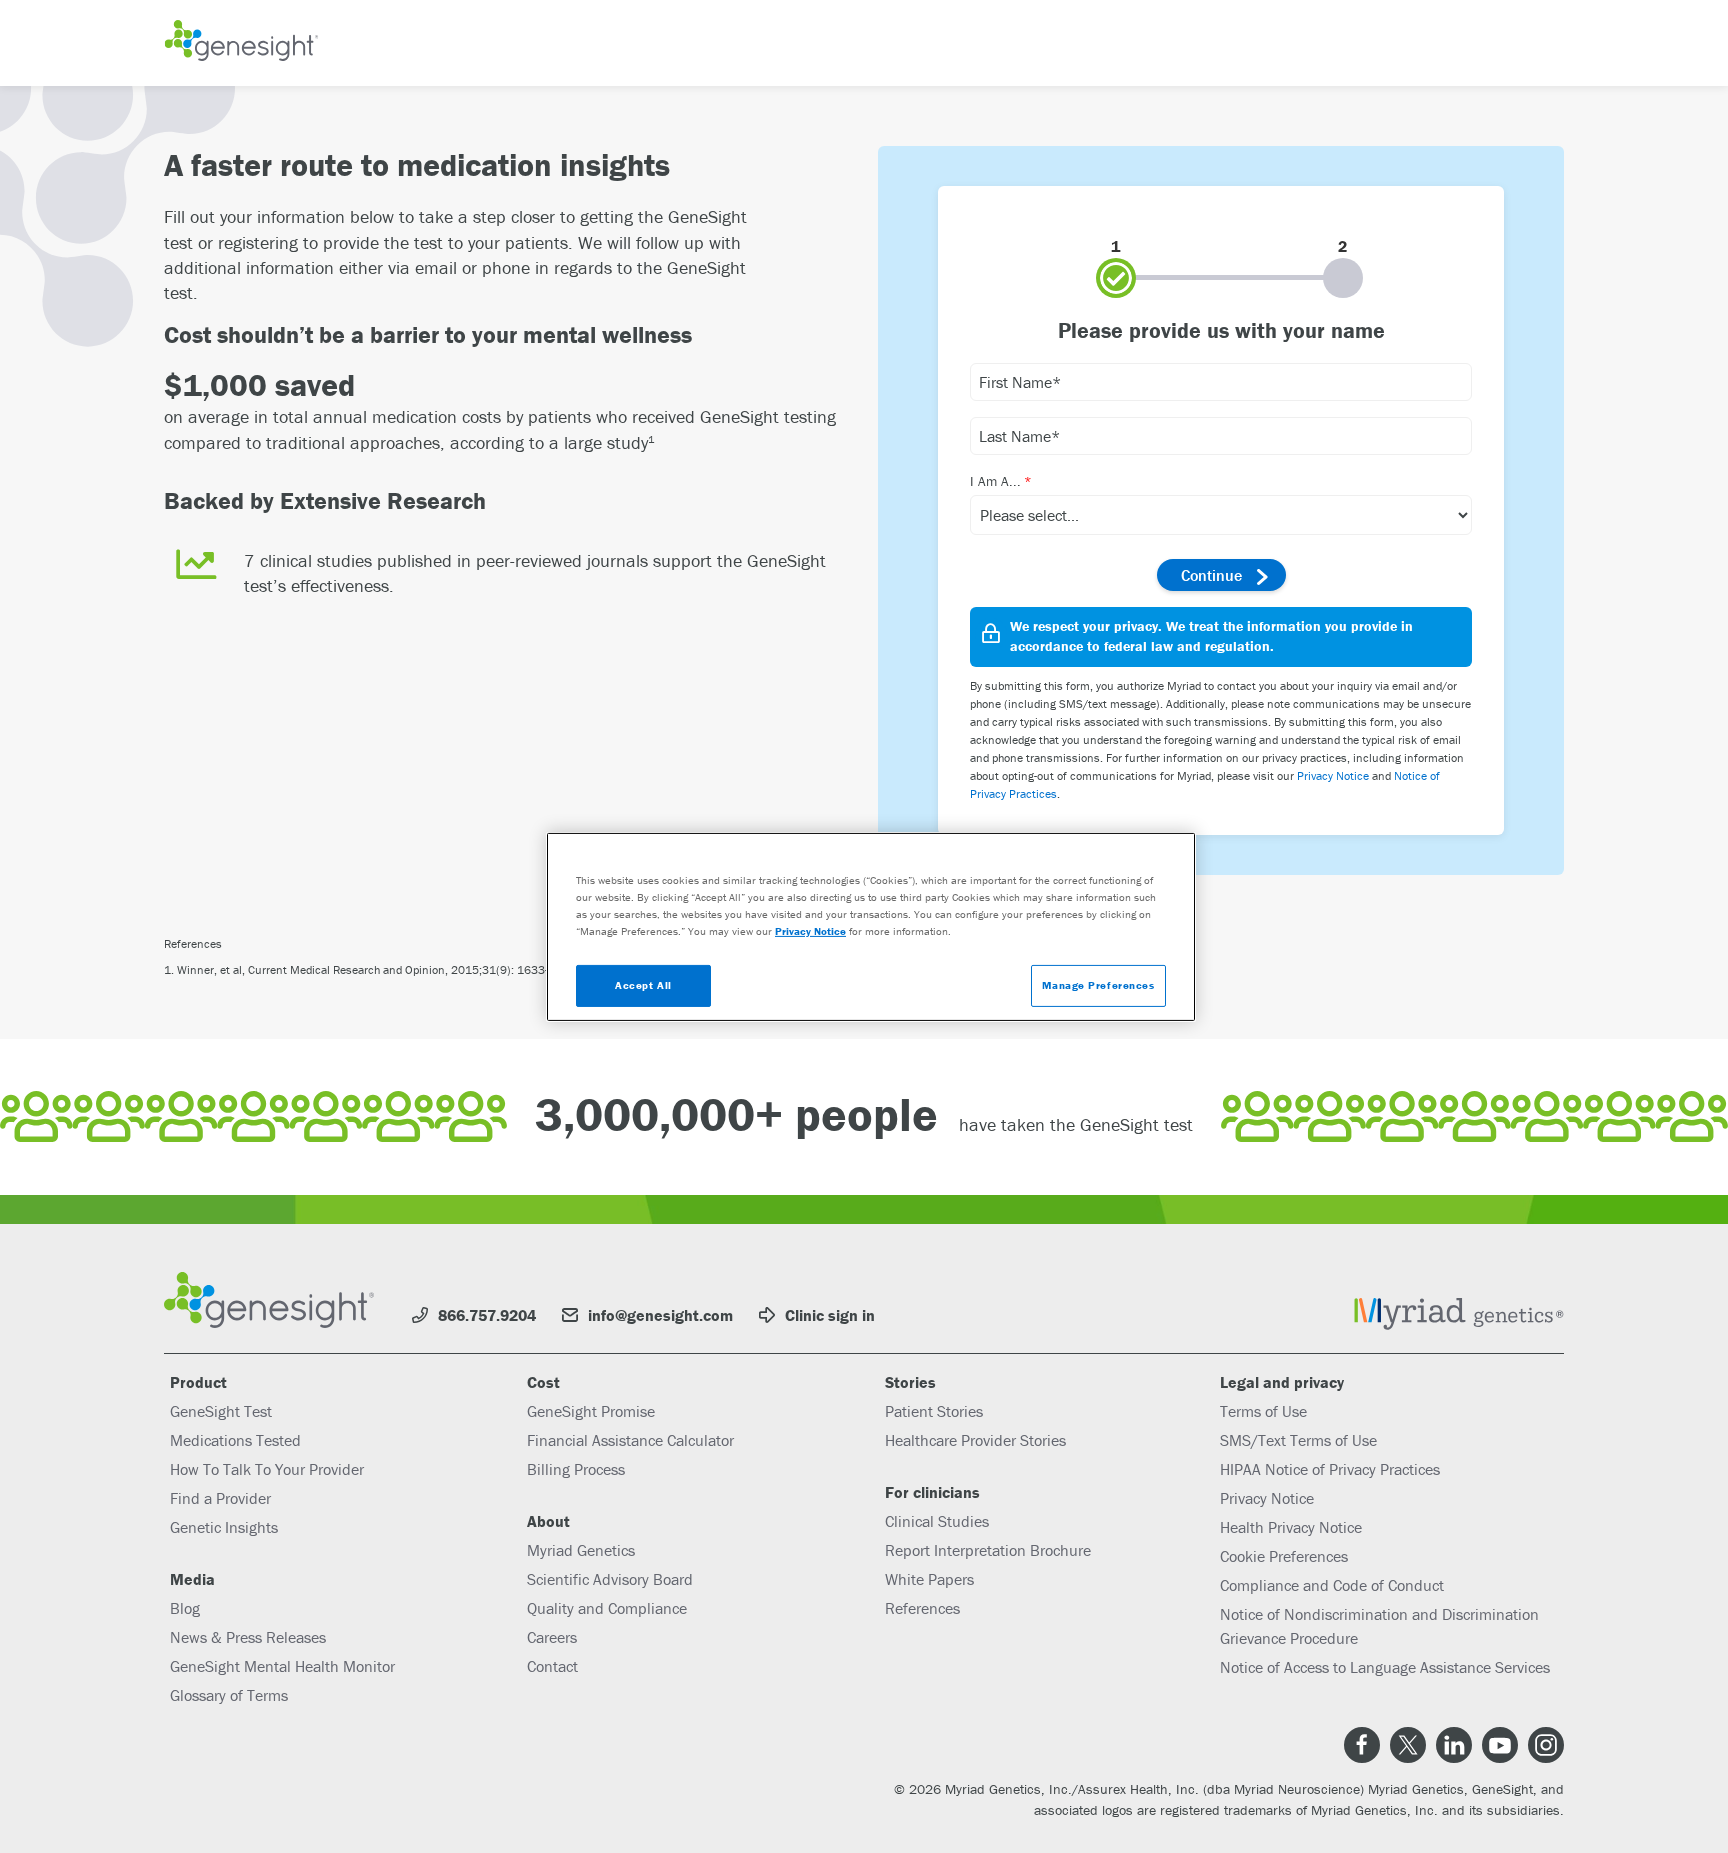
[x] (1408, 1745)
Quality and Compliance (607, 1608)
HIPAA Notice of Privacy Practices (1330, 1469)
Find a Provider (220, 1498)
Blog (185, 1608)
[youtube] (1500, 1745)
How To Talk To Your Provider (267, 1469)
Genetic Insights (224, 1527)
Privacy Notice (1333, 775)
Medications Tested (235, 1440)
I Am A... (995, 481)
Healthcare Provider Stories (975, 1440)
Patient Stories (934, 1411)
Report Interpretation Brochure (988, 1550)
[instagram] (1546, 1745)
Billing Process (576, 1469)
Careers (552, 1637)
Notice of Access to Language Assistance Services (1385, 1667)
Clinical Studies (937, 1521)
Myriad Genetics (581, 1550)
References (922, 1608)
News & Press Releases (248, 1637)
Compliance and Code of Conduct (1332, 1585)
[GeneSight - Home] (241, 43)
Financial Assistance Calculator (630, 1440)
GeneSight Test (221, 1411)
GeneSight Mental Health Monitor (282, 1666)
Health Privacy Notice (1291, 1527)
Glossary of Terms (229, 1695)
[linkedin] (1454, 1745)
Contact (552, 1666)
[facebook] (1362, 1745)
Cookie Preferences (1284, 1556)
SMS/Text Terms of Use (1298, 1440)
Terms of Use (1263, 1411)
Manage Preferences (1098, 985)
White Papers (929, 1579)
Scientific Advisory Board (610, 1579)
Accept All (643, 985)
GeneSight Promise (591, 1411)
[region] (871, 926)
